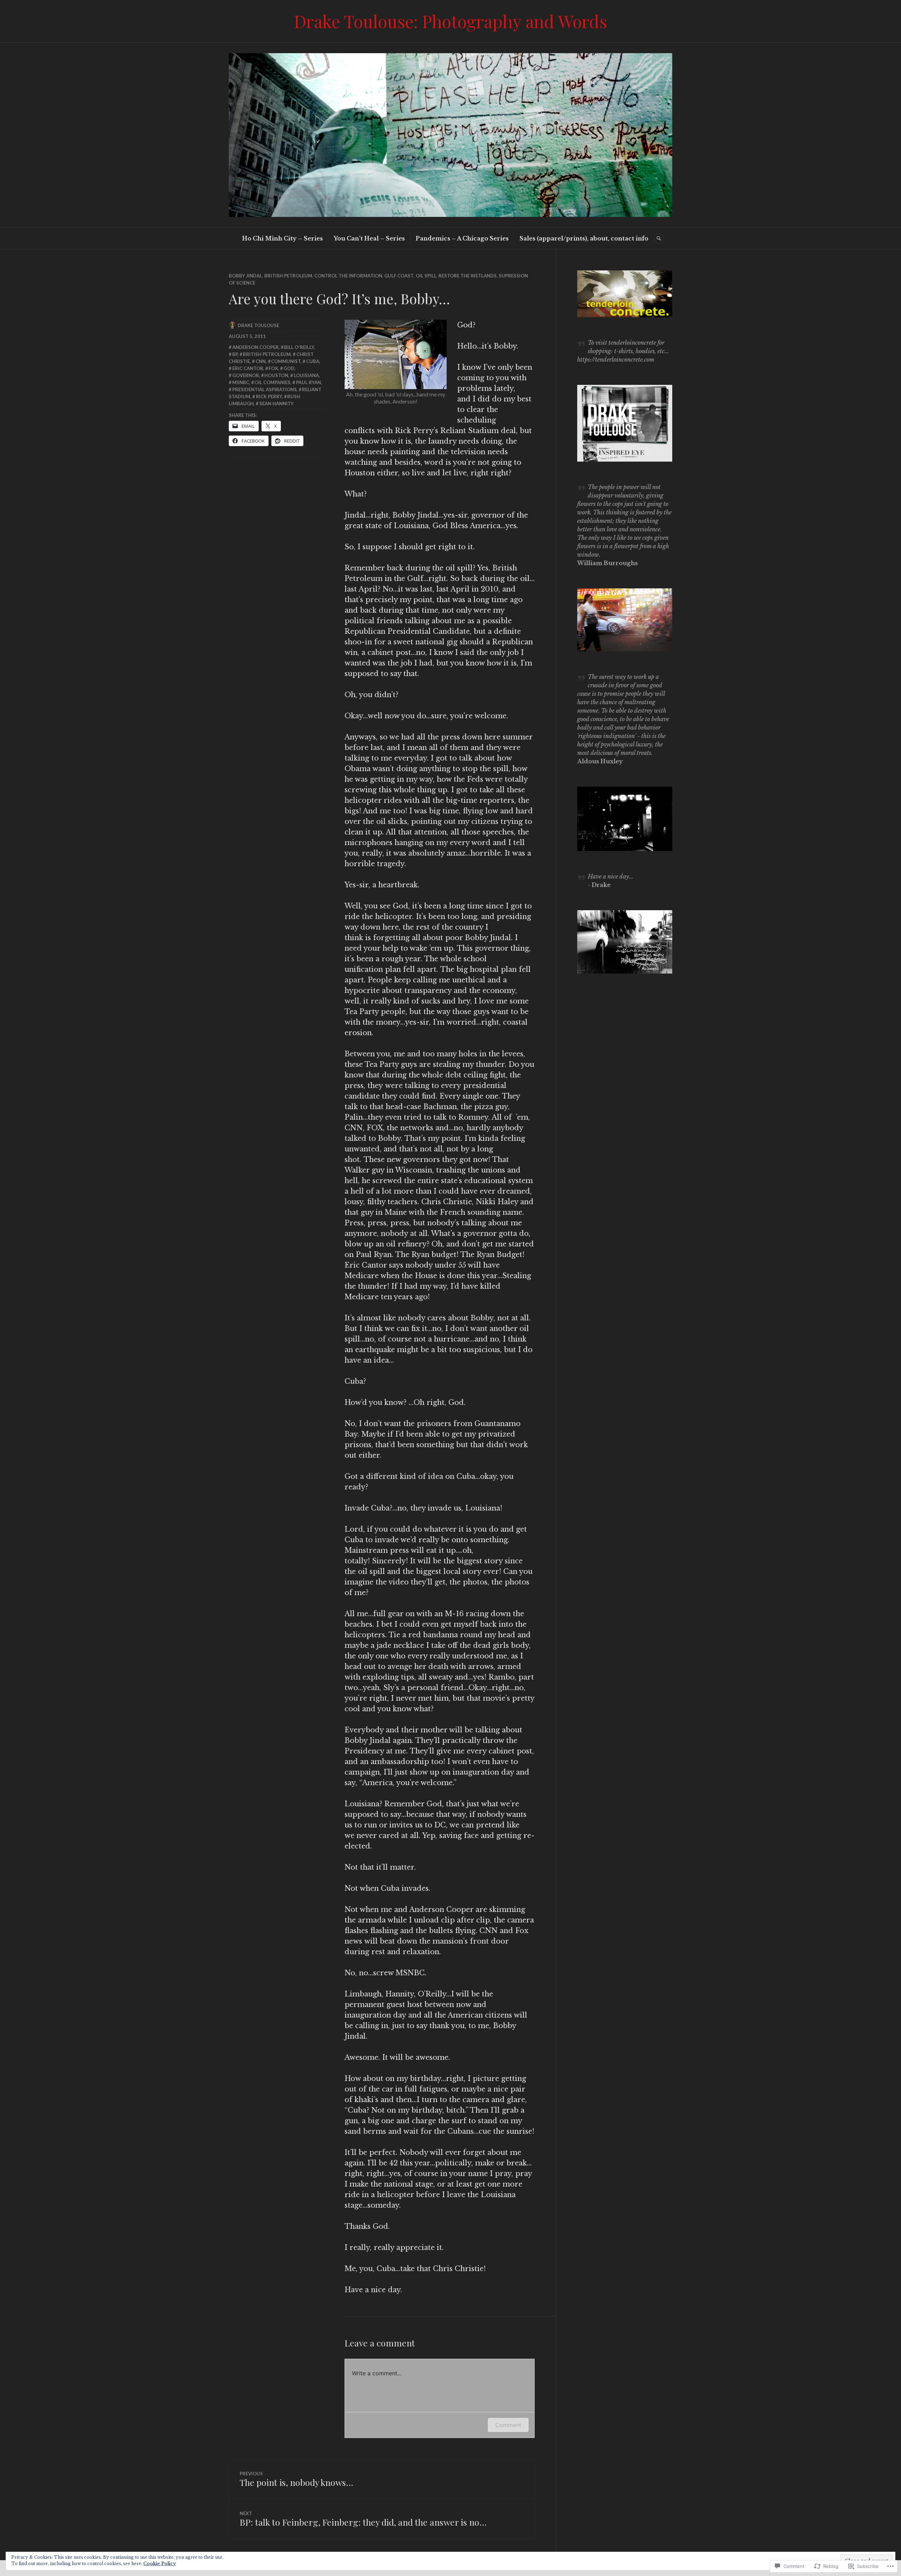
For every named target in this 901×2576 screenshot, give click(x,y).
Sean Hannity (276, 404)
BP (235, 354)
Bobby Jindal (245, 276)
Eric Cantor (248, 368)
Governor (246, 375)
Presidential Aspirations (264, 389)
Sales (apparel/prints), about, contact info (584, 238)
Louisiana (306, 375)
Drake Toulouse (258, 325)
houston (276, 375)
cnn (261, 361)
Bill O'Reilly (299, 347)
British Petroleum (288, 276)
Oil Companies (272, 382)
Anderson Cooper (256, 347)
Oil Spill (426, 276)
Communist (286, 361)
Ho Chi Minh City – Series (282, 238)
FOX (273, 368)
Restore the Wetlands (468, 276)
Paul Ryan (308, 382)
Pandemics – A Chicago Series (462, 238)
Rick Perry (269, 396)
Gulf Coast (399, 276)
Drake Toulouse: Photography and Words (450, 21)
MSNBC (241, 382)
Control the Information (348, 276)
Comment (508, 2425)
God (289, 368)
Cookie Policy (160, 2564)
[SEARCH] (659, 238)
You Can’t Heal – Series (369, 238)
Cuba (313, 361)
